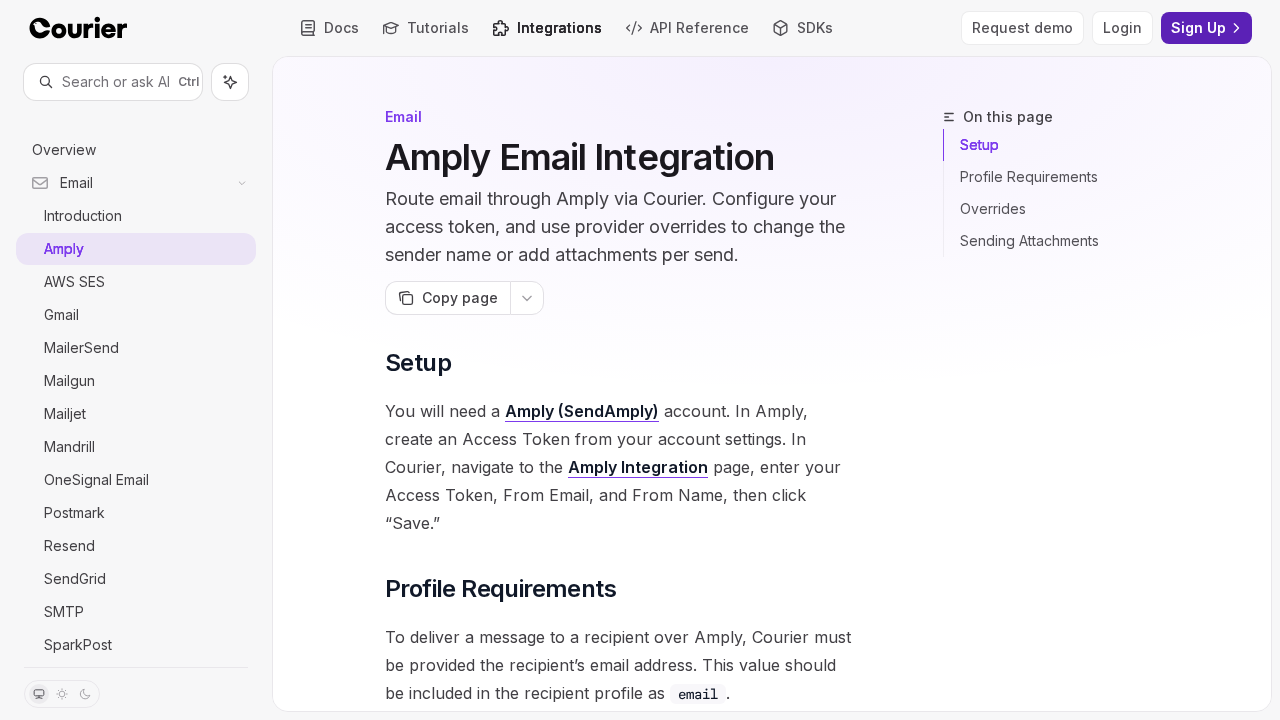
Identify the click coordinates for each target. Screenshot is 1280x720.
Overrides (993, 208)
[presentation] (136, 383)
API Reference (699, 27)
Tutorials (438, 27)
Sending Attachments (1029, 240)
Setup (979, 144)
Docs (341, 27)
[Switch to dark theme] (85, 694)
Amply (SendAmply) (582, 411)
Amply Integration (638, 467)
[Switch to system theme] (39, 694)
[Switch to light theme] (62, 694)
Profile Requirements (1029, 176)
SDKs (815, 27)
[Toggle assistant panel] (230, 82)
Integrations (559, 27)
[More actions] (527, 298)
